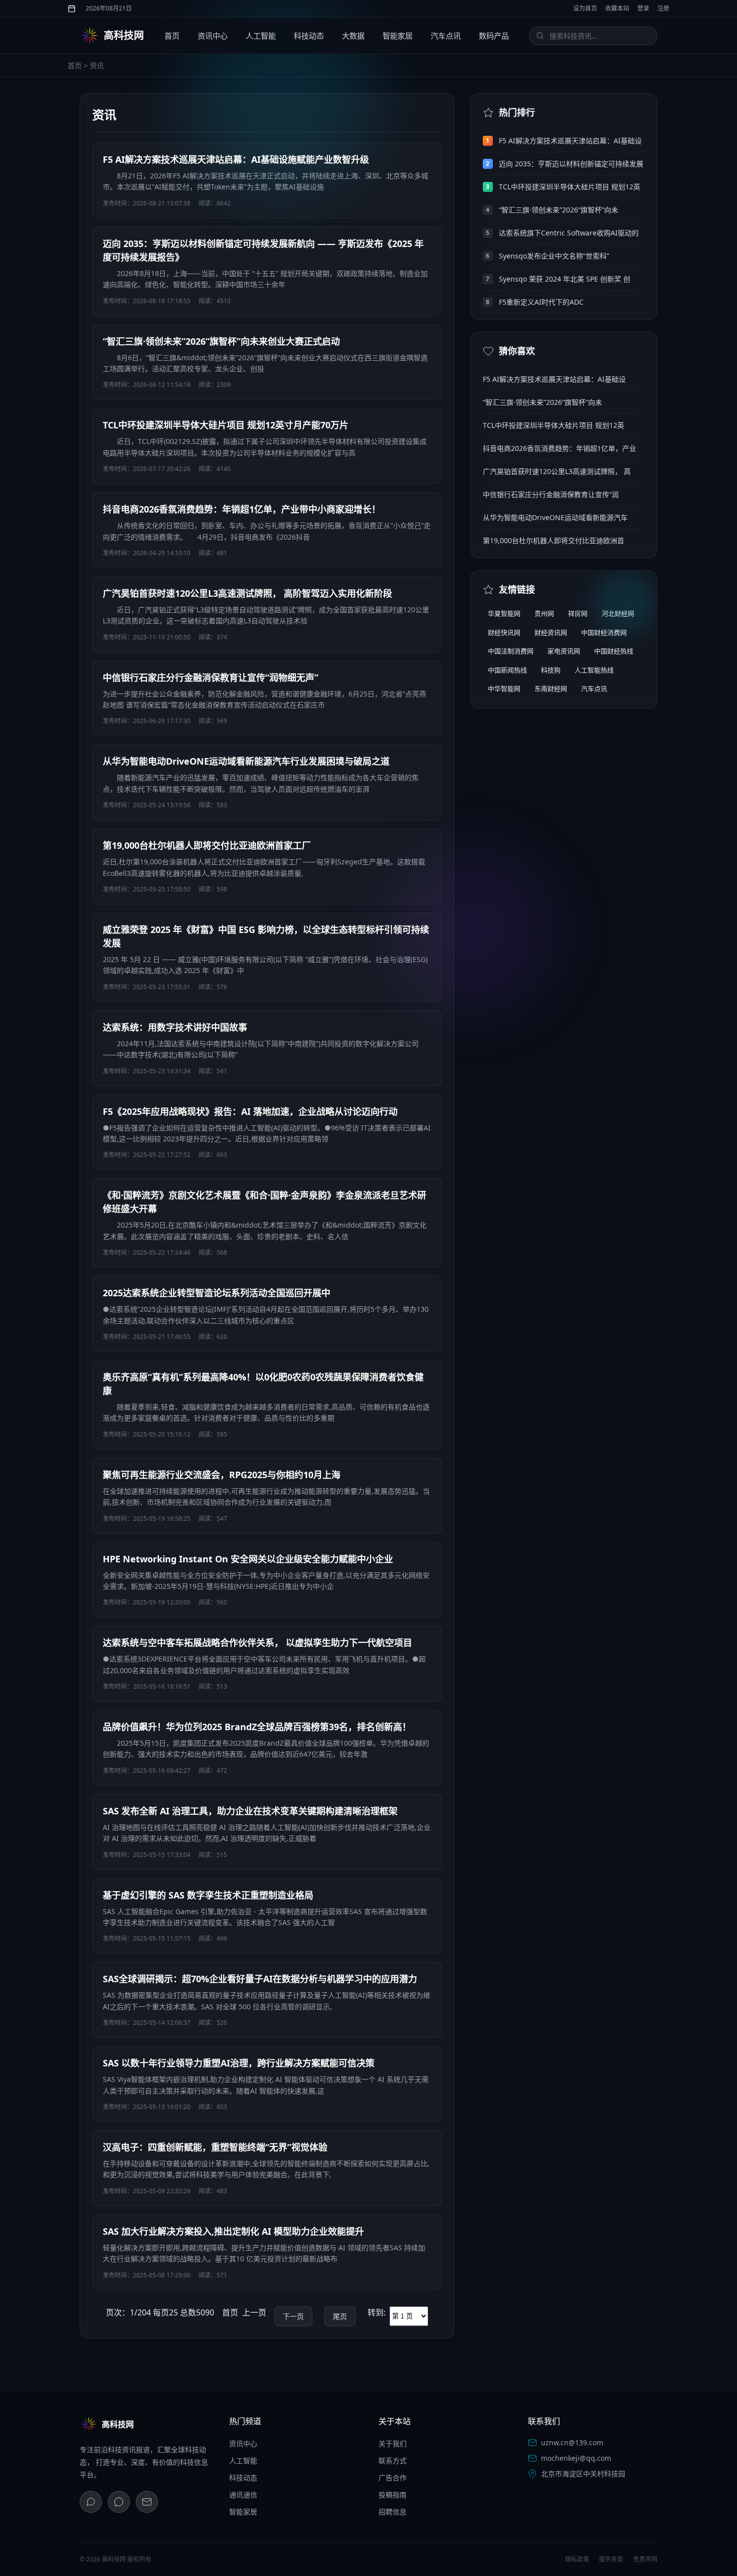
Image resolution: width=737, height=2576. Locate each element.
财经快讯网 (504, 632)
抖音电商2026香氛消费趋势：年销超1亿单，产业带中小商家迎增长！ (242, 509)
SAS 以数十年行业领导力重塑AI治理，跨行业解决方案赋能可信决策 (239, 2063)
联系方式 (393, 2461)
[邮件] (147, 2502)
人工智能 (261, 36)
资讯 (97, 65)
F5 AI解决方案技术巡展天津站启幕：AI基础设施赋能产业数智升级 (236, 159)
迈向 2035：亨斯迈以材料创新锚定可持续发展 (571, 164)
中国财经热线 (614, 651)
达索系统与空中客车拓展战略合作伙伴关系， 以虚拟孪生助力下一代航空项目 (257, 1643)
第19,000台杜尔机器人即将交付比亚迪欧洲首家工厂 (207, 845)
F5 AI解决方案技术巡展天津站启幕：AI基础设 (570, 141)
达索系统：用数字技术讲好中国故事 (175, 1027)
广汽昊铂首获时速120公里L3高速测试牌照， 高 (557, 471)
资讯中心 (213, 36)
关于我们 (393, 2443)
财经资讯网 (551, 632)
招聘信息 (393, 2512)
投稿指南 (393, 2495)
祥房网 (578, 613)
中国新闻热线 (507, 670)
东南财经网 (551, 688)
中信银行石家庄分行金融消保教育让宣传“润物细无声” (211, 677)
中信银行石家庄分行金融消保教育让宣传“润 (551, 494)
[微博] (119, 2502)
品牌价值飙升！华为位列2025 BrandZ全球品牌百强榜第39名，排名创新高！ (257, 1727)
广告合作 (393, 2478)
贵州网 (544, 613)
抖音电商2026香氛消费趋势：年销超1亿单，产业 (560, 448)
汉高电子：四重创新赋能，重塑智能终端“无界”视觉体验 (215, 2147)
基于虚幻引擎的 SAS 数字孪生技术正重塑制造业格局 (208, 1895)
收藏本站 (617, 8)
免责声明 (645, 2559)
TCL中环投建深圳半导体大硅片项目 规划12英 (570, 187)
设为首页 (585, 8)
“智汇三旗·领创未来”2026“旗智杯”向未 (559, 210)
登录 (643, 8)
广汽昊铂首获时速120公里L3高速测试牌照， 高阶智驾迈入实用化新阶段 (247, 593)
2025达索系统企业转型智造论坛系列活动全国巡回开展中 (217, 1293)
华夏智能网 (504, 613)
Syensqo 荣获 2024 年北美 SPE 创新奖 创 (565, 279)
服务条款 (611, 2559)
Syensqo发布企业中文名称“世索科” (554, 256)
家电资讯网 (564, 651)
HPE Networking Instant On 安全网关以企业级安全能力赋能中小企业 (248, 1559)
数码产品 (494, 36)
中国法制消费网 (511, 651)
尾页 (340, 2316)
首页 (172, 36)
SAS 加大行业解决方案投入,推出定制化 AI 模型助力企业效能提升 (233, 2231)
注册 (663, 8)
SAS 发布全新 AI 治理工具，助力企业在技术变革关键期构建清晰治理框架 (250, 1811)
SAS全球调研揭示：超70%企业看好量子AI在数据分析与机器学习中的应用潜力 (260, 1979)
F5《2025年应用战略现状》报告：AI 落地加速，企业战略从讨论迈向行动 (250, 1111)
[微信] (91, 2502)
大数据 (353, 36)
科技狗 (551, 670)
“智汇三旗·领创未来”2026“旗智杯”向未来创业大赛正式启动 (221, 341)
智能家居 (398, 36)
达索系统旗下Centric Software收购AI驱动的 (569, 233)
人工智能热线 (594, 670)
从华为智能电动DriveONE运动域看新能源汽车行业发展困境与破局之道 (246, 761)
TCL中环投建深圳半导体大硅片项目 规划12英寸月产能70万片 (226, 425)
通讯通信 (243, 2495)
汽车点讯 (446, 36)
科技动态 (309, 36)
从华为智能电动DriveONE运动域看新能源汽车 (555, 517)
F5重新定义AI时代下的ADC (541, 302)
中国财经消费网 (604, 632)
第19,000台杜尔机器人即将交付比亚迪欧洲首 (554, 540)
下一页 (293, 2316)
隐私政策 (577, 2559)
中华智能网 (504, 688)
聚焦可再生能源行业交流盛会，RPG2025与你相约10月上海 (222, 1475)
